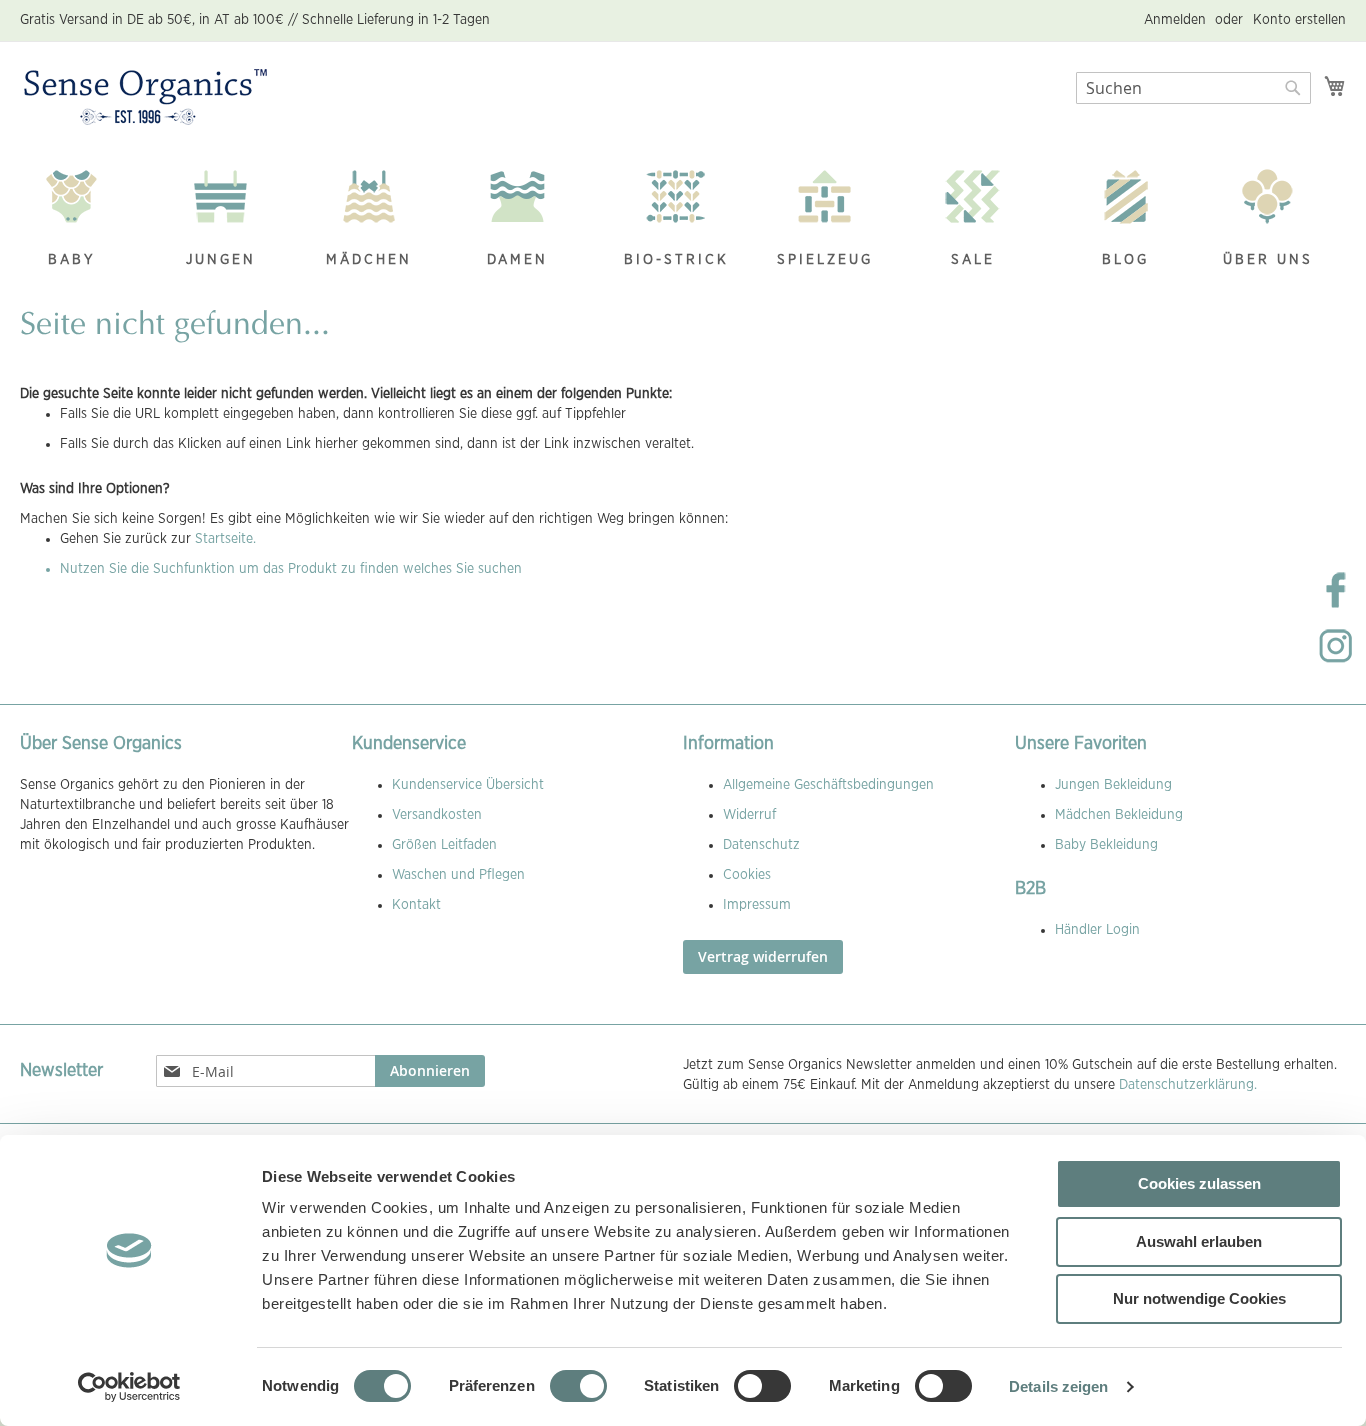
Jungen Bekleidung (1113, 785)
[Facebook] (1336, 606)
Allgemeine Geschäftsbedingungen (828, 785)
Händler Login (1097, 930)
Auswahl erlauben (1199, 1241)
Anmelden (1175, 20)
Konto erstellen (1299, 20)
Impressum (757, 905)
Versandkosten (437, 815)
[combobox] (1193, 88)
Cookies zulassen (1199, 1183)
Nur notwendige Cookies (1199, 1298)
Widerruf (749, 815)
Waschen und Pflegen (458, 875)
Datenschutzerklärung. (1188, 1085)
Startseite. (225, 539)
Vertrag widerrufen (763, 956)
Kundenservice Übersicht (468, 785)
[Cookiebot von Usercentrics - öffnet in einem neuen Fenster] (129, 1387)
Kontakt (416, 905)
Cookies (747, 875)
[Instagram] (1336, 662)
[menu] (683, 220)
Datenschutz (761, 845)
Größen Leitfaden (444, 845)
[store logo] (145, 98)
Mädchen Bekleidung (1119, 815)
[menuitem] (82, 220)
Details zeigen (1058, 1386)
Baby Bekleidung (1106, 845)
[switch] (578, 1388)
